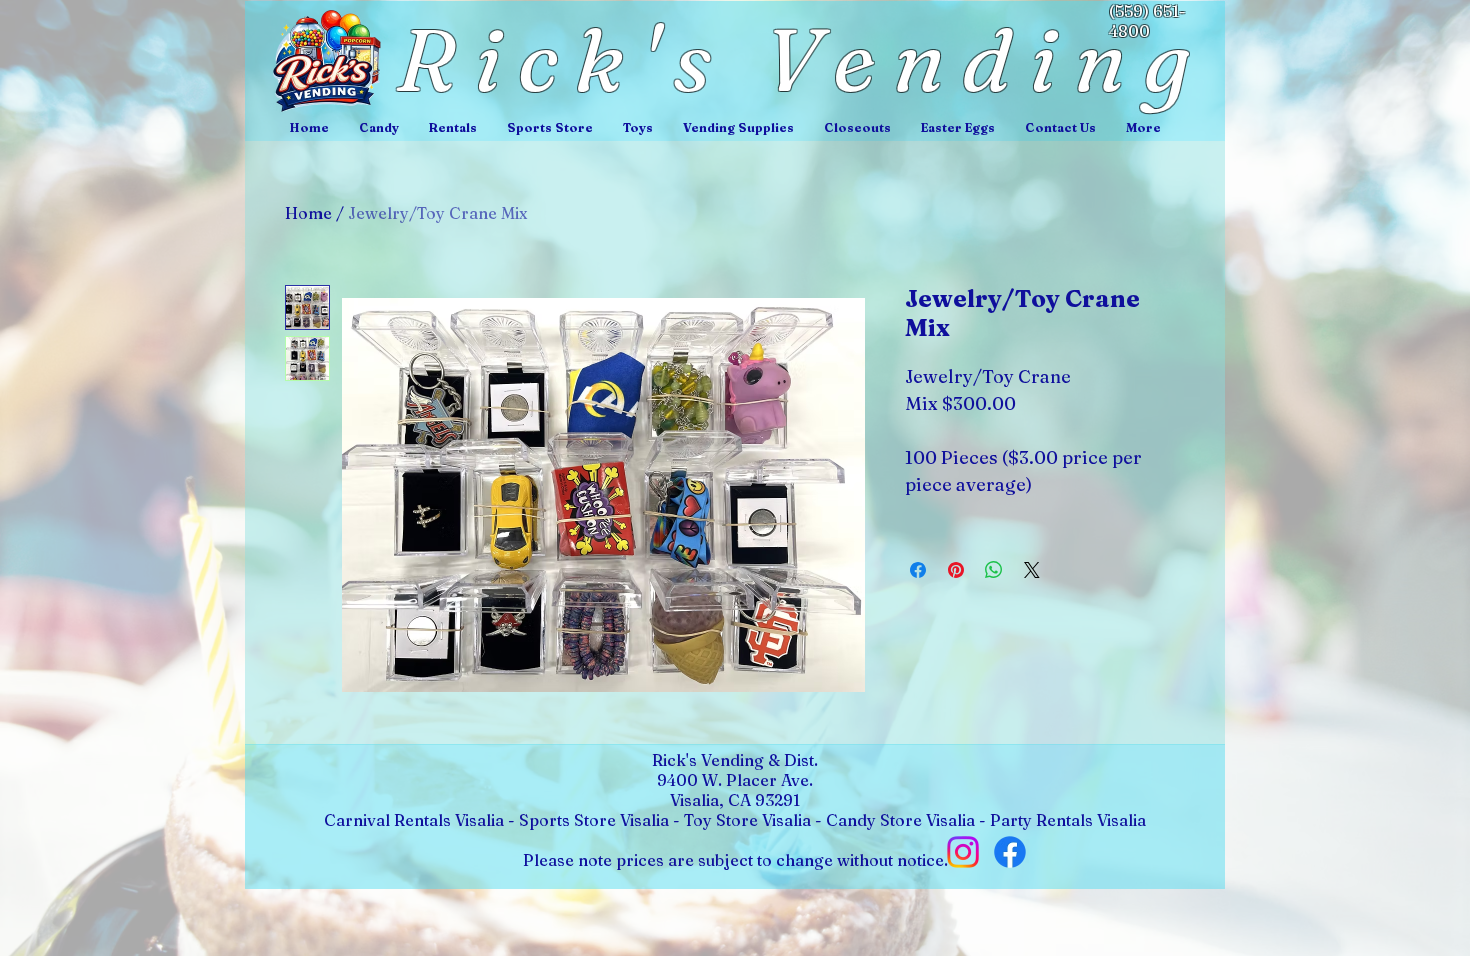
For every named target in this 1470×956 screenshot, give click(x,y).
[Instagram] (963, 852)
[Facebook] (1010, 852)
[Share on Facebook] (918, 570)
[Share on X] (1032, 570)
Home (308, 213)
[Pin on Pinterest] (956, 570)
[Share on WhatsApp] (994, 570)
